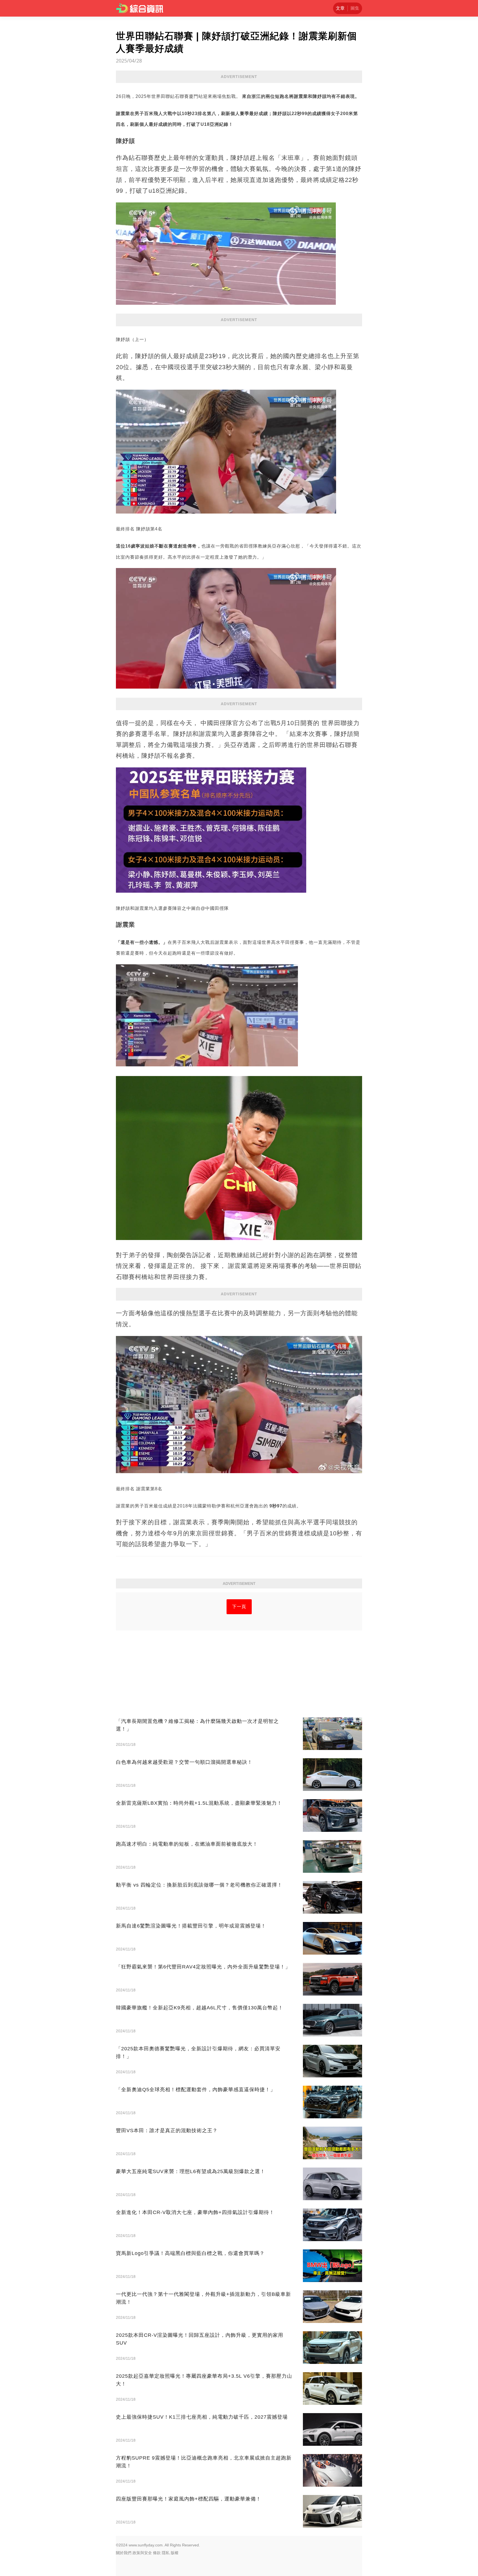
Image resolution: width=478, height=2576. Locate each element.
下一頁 (239, 1607)
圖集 (355, 8)
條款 (157, 2553)
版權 (175, 2553)
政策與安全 (142, 2553)
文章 (340, 8)
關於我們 (124, 2553)
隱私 (166, 2553)
